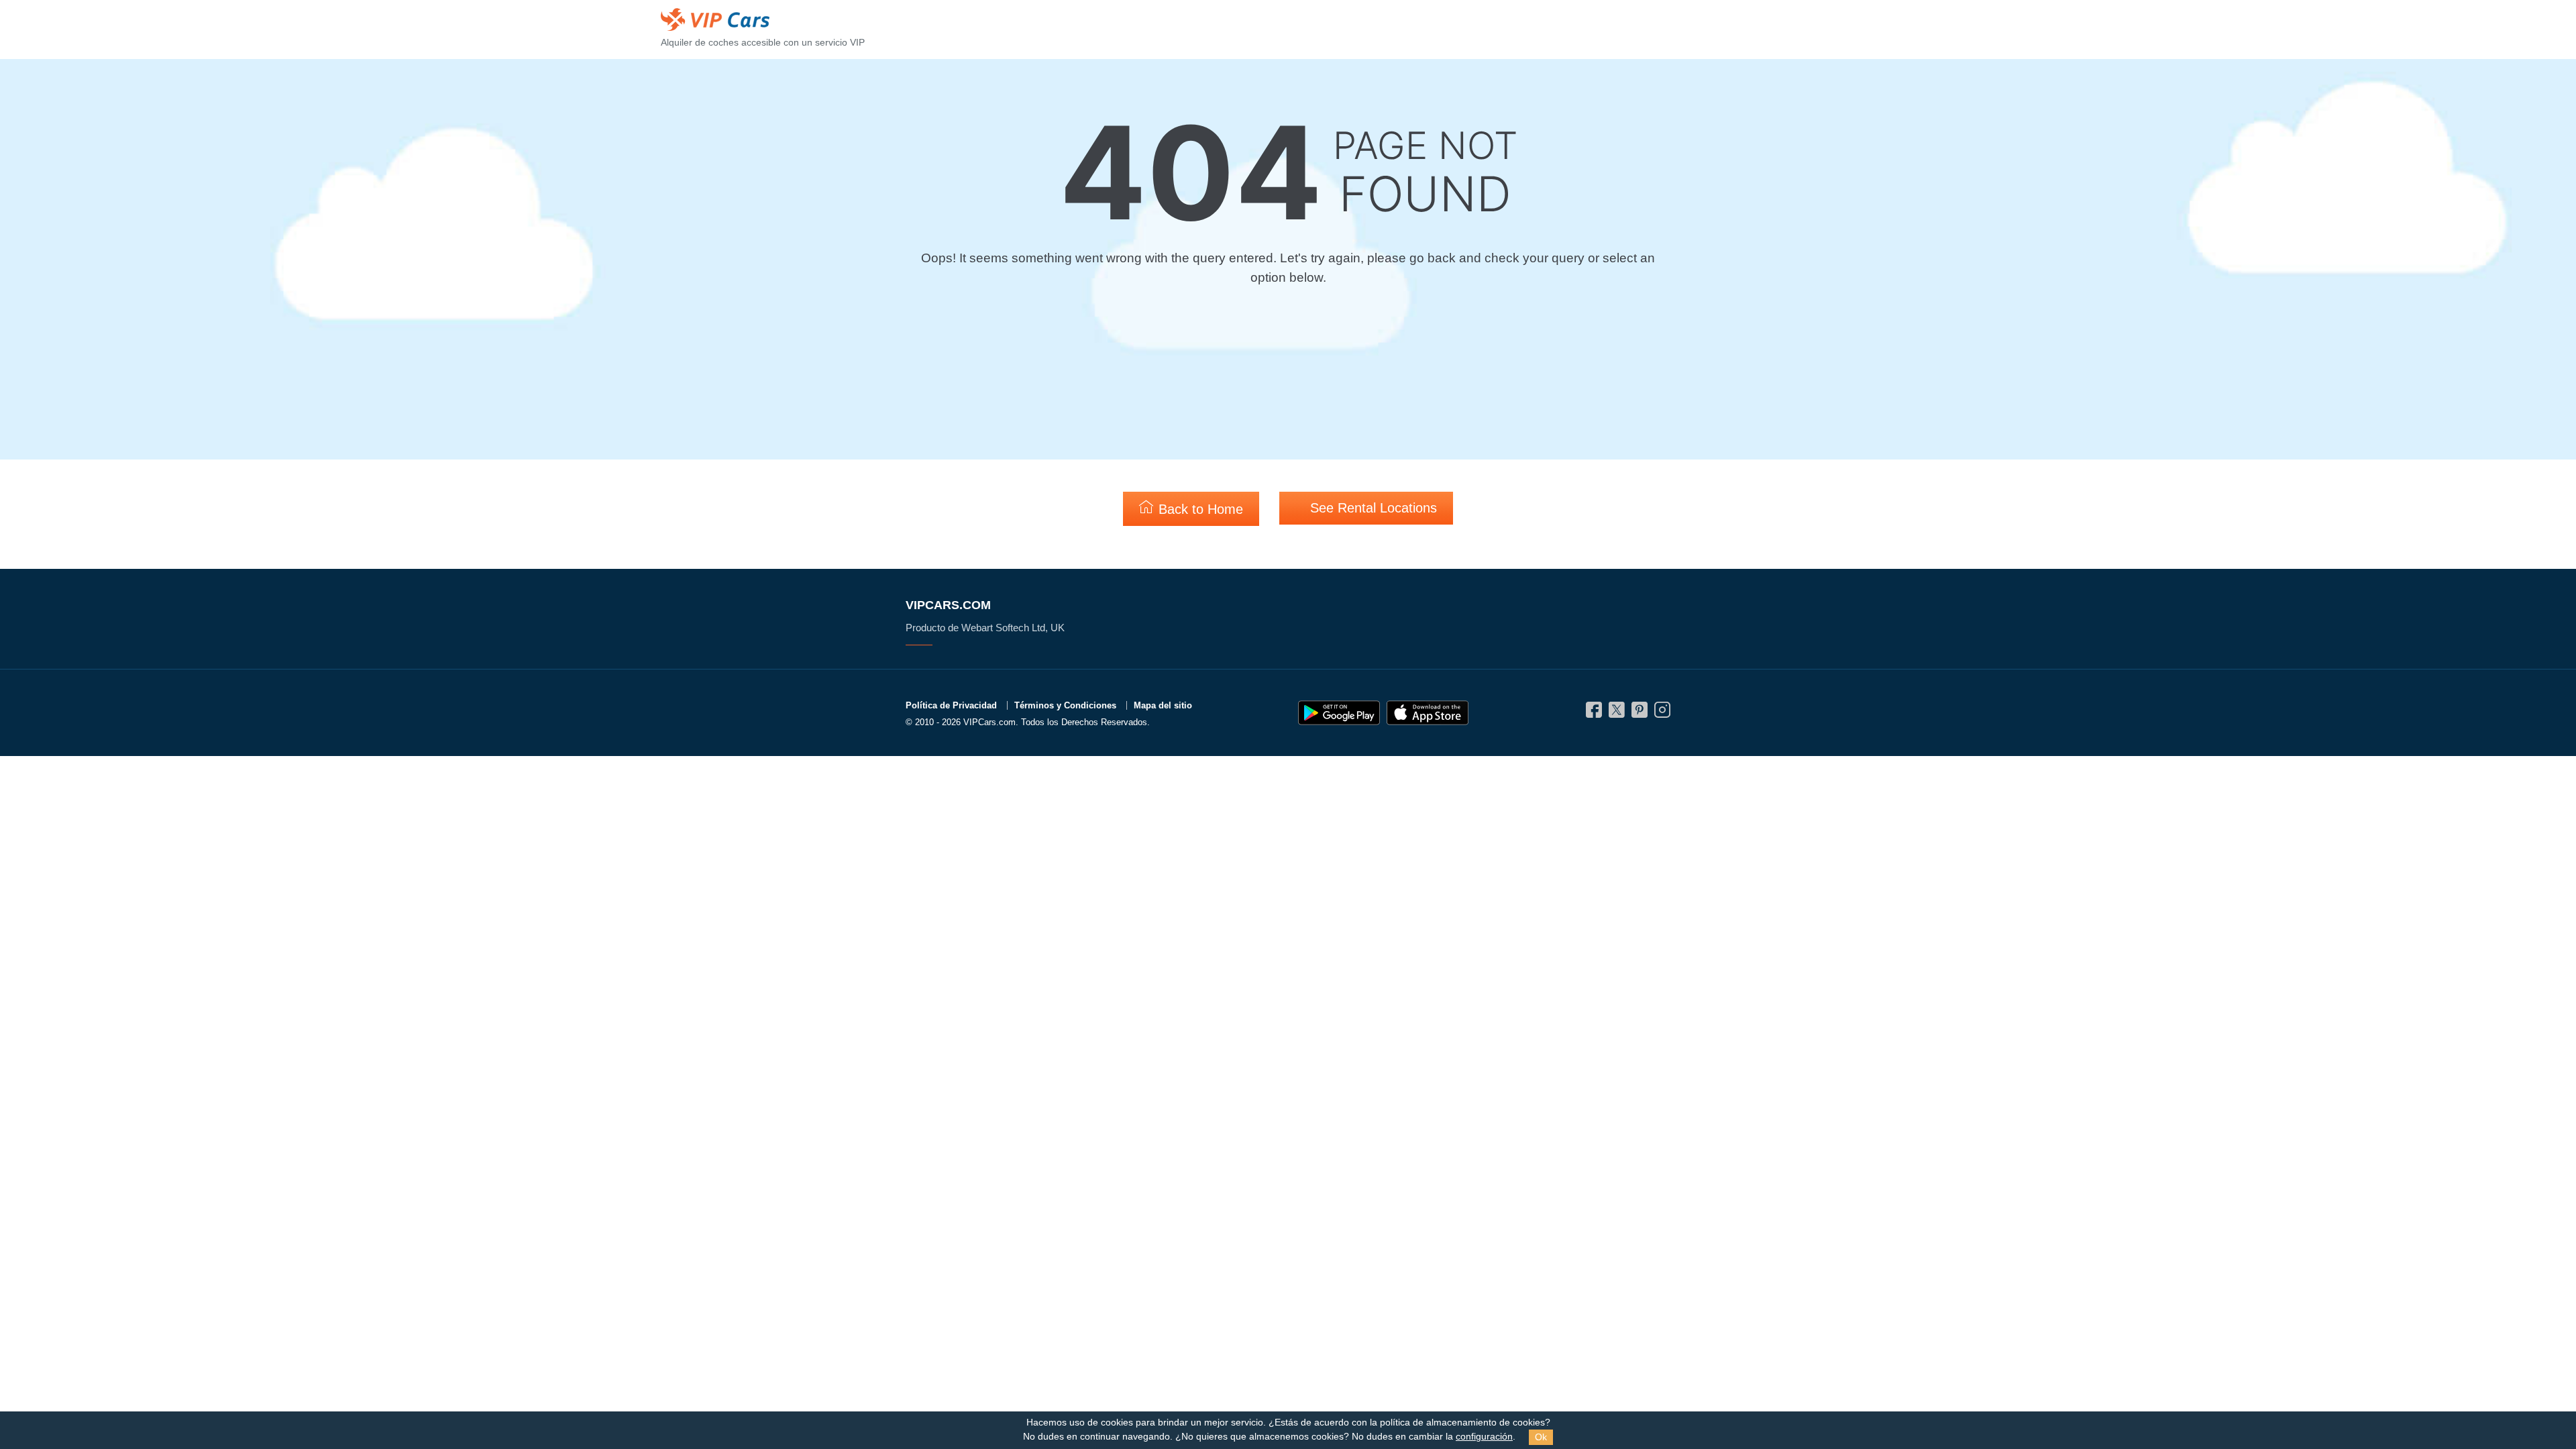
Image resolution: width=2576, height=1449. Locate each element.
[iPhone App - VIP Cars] (1428, 713)
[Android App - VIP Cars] (1339, 713)
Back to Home (1199, 509)
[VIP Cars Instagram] (1662, 713)
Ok (1541, 1437)
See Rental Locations (1372, 508)
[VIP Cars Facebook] (1594, 713)
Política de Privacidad (951, 705)
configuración (1484, 1437)
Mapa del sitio (1163, 705)
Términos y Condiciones (1065, 705)
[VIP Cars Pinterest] (1640, 713)
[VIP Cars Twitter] (1617, 713)
